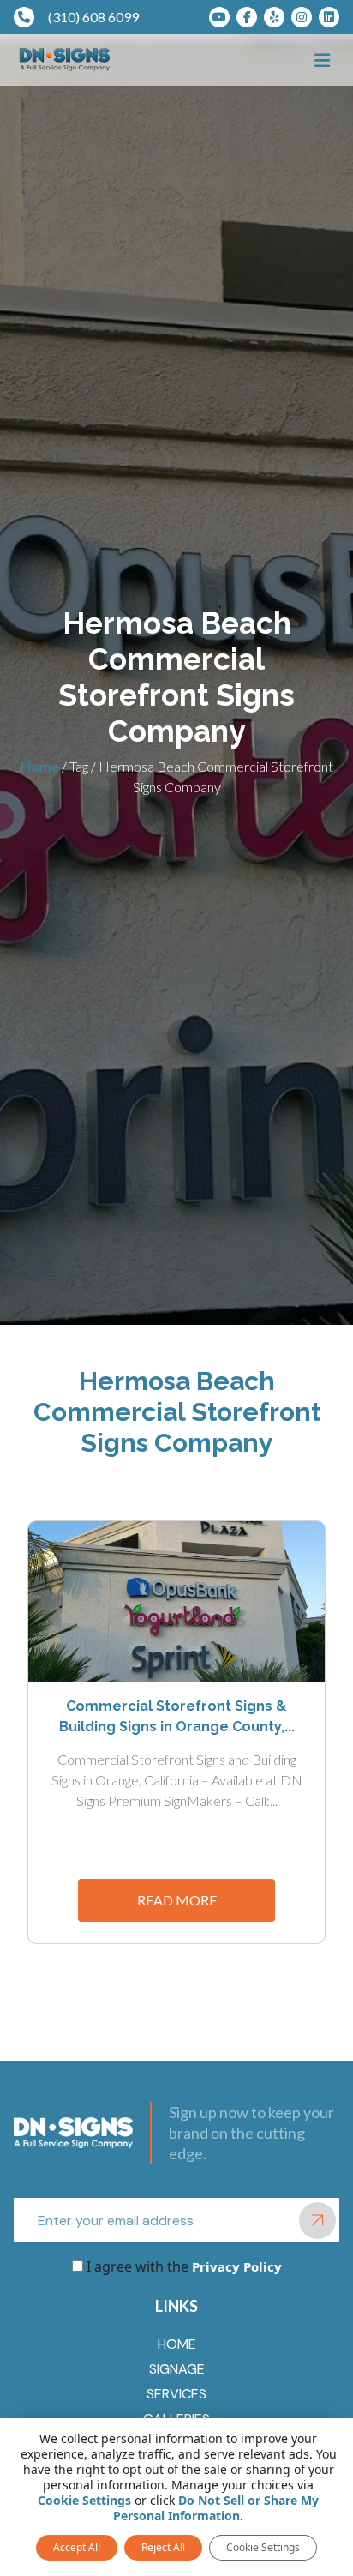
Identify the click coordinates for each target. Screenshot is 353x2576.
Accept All (77, 2547)
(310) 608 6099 (93, 17)
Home (40, 766)
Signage (177, 2369)
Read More (177, 1900)
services (176, 2394)
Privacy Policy (235, 2266)
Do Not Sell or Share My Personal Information (216, 2508)
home (177, 2344)
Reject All (163, 2547)
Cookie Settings (84, 2501)
